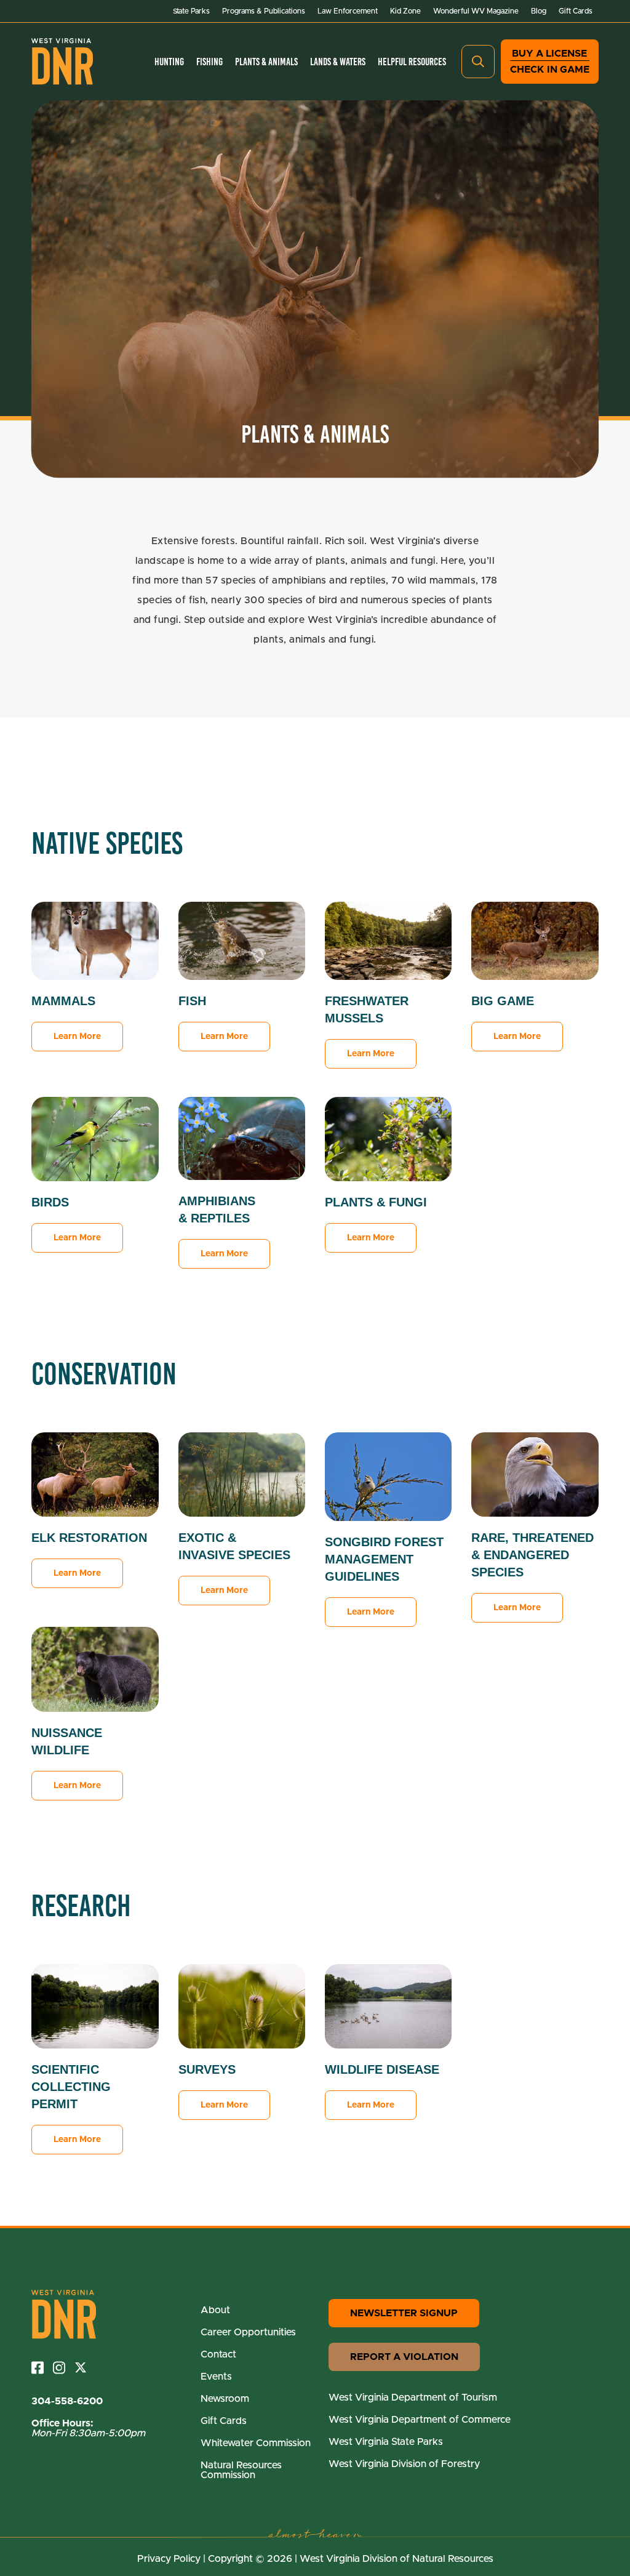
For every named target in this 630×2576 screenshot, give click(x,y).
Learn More (77, 1037)
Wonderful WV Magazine (476, 11)
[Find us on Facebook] (42, 2368)
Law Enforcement (348, 11)
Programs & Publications (264, 11)
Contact (218, 2354)
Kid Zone (405, 11)
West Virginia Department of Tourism (413, 2397)
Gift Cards (576, 11)
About (215, 2310)
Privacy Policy (169, 2559)
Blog (539, 11)
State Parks (191, 11)
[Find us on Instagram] (64, 2368)
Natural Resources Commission (241, 2470)
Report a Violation (404, 2357)
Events (216, 2377)
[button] (478, 62)
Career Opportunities (248, 2332)
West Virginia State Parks (386, 2442)
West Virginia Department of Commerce (420, 2420)
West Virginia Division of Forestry (404, 2464)
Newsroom (225, 2399)
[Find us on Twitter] (85, 2367)
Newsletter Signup (404, 2313)
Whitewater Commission (256, 2443)
